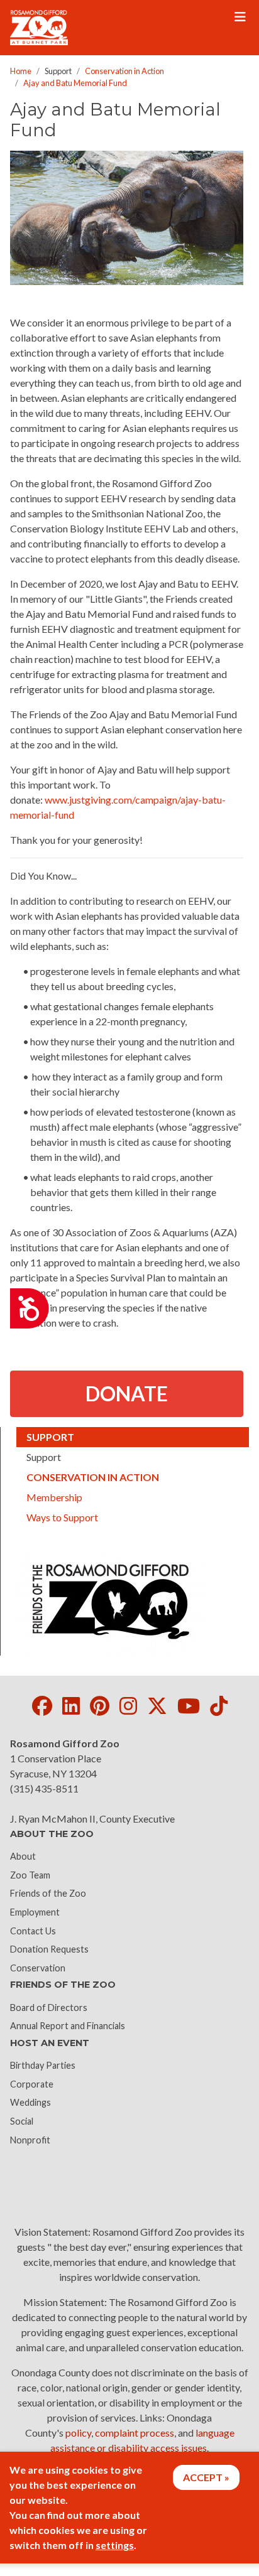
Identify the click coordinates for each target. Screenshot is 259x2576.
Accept (203, 2477)
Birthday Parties (43, 2065)
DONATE (127, 1393)
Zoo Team (30, 1875)
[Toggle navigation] (240, 17)
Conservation (38, 1968)
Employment (35, 1912)
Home (21, 71)
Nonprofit (30, 2140)
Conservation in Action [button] (117, 1477)
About (23, 1856)
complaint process (135, 2433)
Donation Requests (49, 1949)
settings (115, 2545)
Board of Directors (49, 2007)
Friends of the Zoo (48, 1893)
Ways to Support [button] (62, 1517)
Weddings (30, 2102)
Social (22, 2121)
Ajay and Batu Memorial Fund (75, 83)
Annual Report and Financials (68, 2026)
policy (78, 2433)
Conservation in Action (124, 71)
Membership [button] (54, 1497)
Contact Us (33, 1931)
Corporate (32, 2084)
